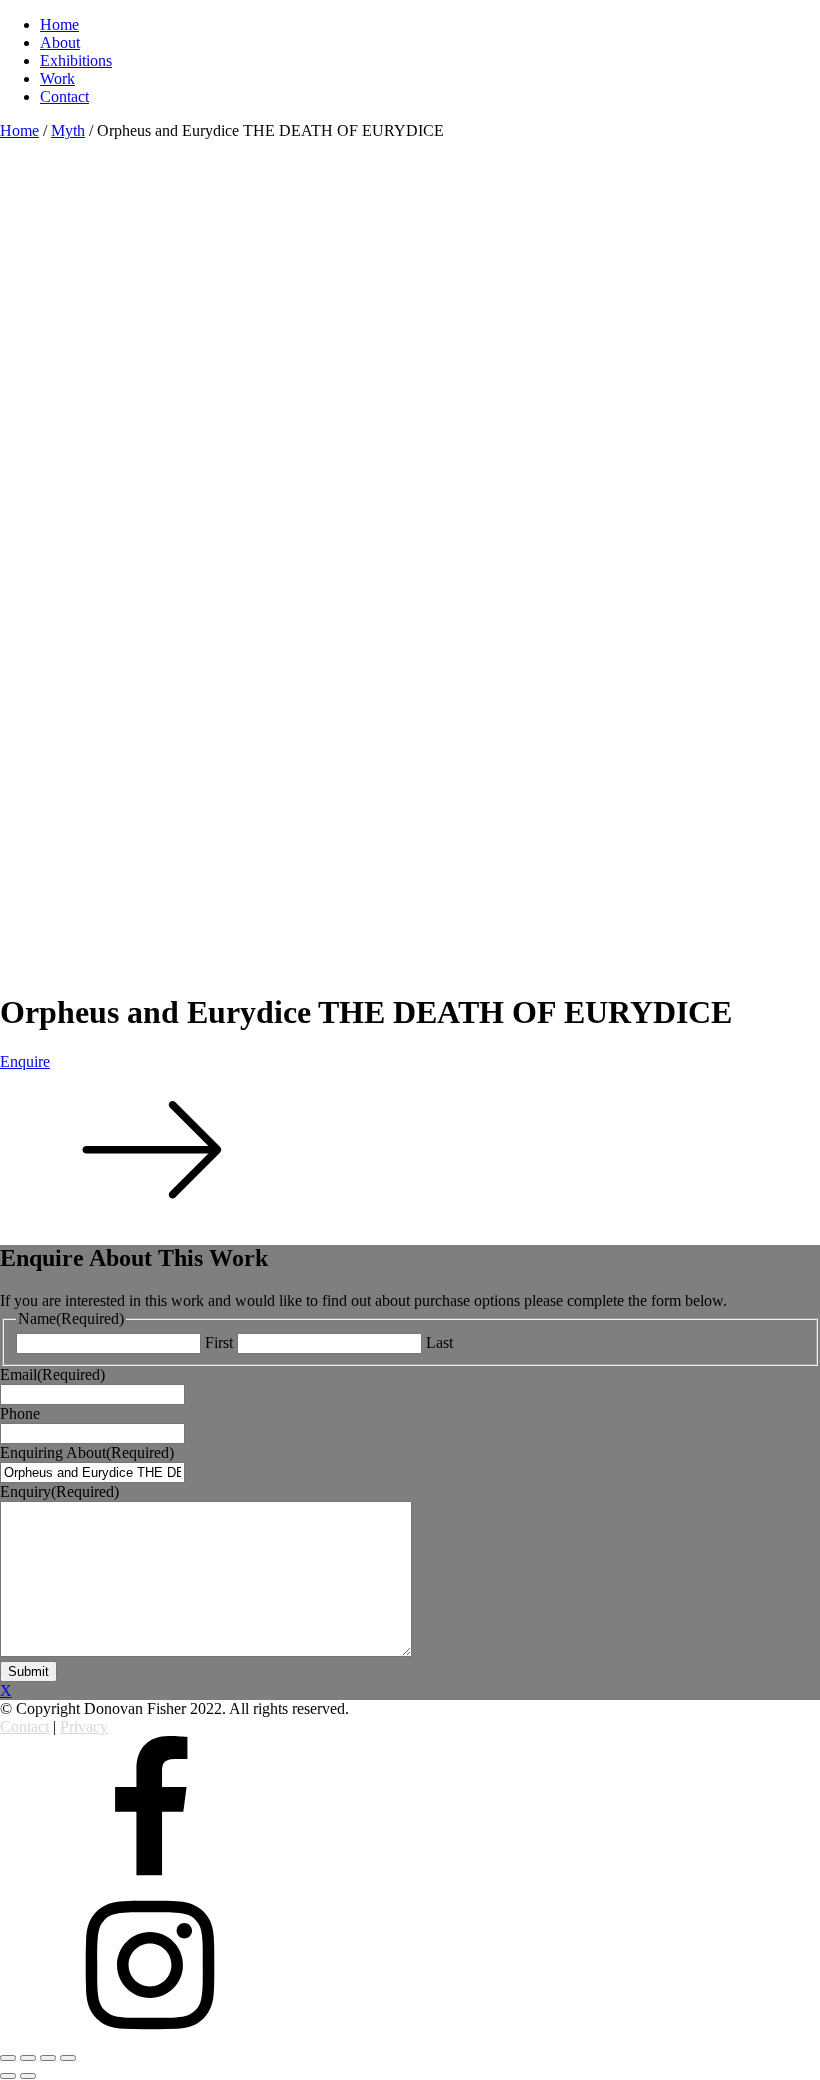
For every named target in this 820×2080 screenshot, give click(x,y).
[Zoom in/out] (68, 2058)
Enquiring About (87, 1452)
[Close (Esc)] (8, 2058)
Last (439, 1342)
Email (52, 1374)
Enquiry (59, 1491)
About (60, 42)
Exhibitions (76, 60)
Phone (20, 1413)
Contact (64, 96)
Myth (68, 130)
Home (59, 24)
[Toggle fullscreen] (48, 2058)
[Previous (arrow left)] (8, 2076)
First (219, 1342)
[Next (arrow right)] (28, 2076)
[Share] (28, 2058)
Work (57, 78)
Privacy (84, 1726)
